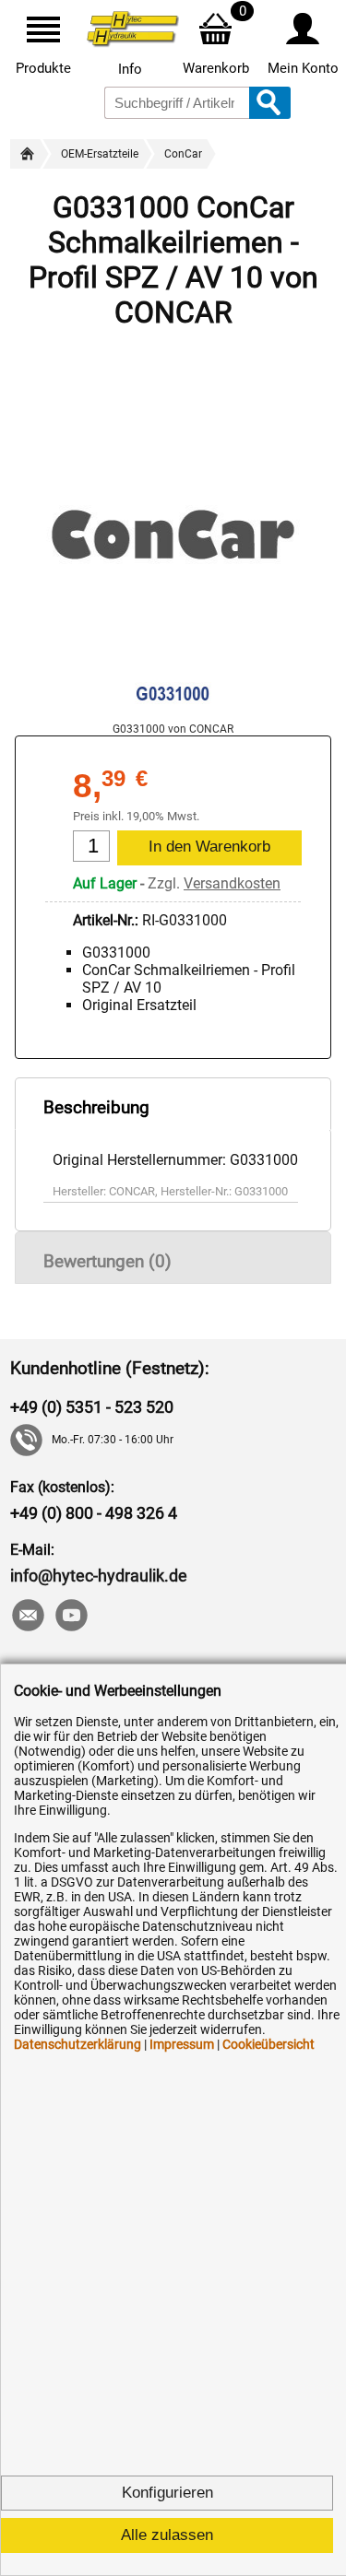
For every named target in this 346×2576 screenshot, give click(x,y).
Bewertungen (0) (107, 1261)
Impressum (182, 2044)
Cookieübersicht (268, 2044)
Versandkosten (232, 883)
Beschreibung (96, 1107)
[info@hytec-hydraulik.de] (27, 1617)
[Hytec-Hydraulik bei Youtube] (71, 1617)
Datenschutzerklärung (78, 2044)
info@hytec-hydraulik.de (99, 1576)
